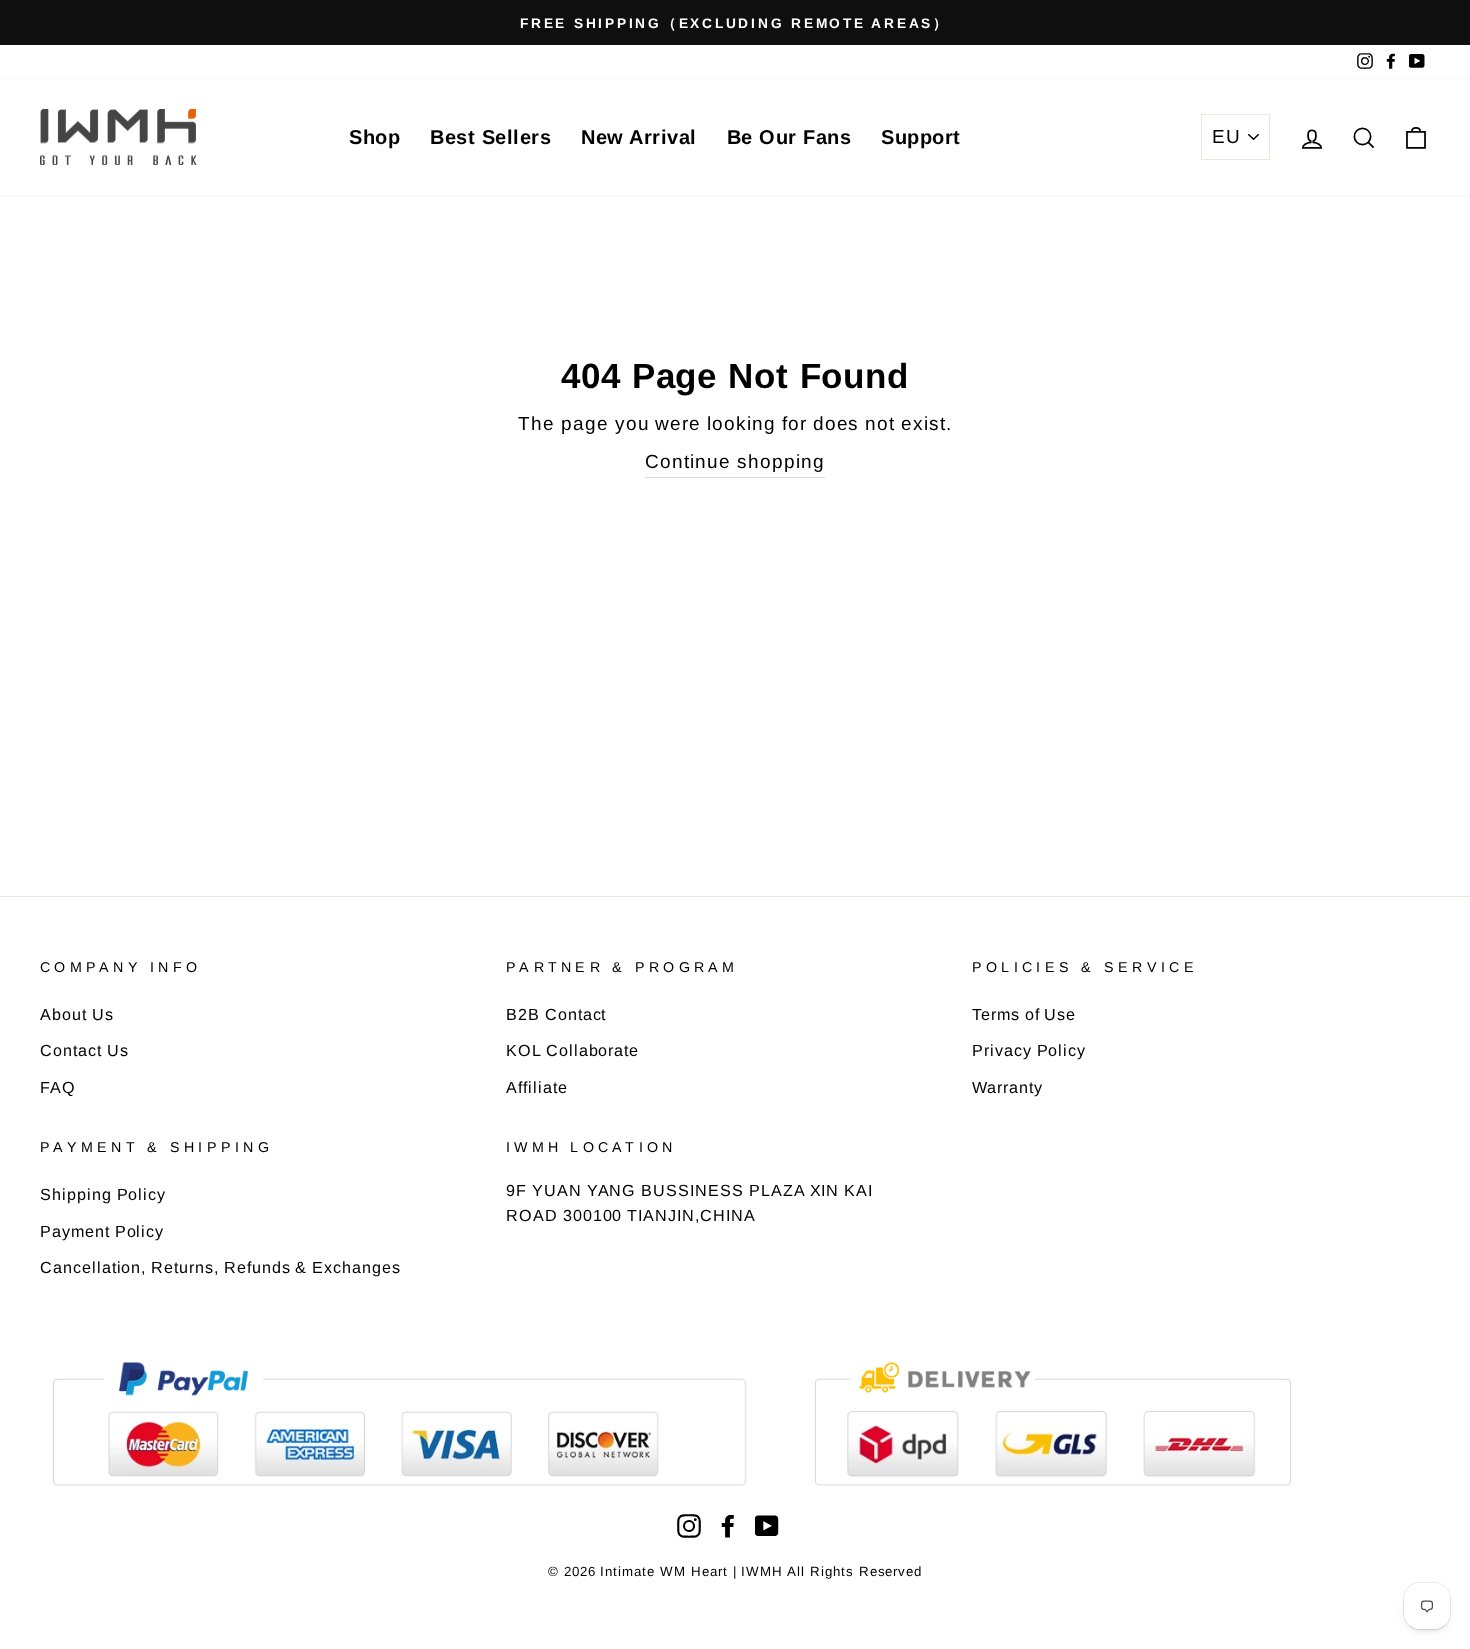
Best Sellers (490, 137)
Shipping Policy (103, 1194)
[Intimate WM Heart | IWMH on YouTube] (767, 1525)
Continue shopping (734, 461)
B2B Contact (556, 1014)
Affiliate (537, 1087)
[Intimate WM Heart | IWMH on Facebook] (728, 1525)
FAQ (58, 1087)
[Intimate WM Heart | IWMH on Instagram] (689, 1525)
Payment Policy (102, 1231)
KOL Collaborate (572, 1050)
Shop (374, 137)
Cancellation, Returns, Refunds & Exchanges (220, 1267)
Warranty (1007, 1087)
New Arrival (639, 137)
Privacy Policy (1029, 1050)
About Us (77, 1014)
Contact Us (84, 1050)
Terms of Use (1024, 1014)
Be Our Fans (789, 137)
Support (921, 137)
